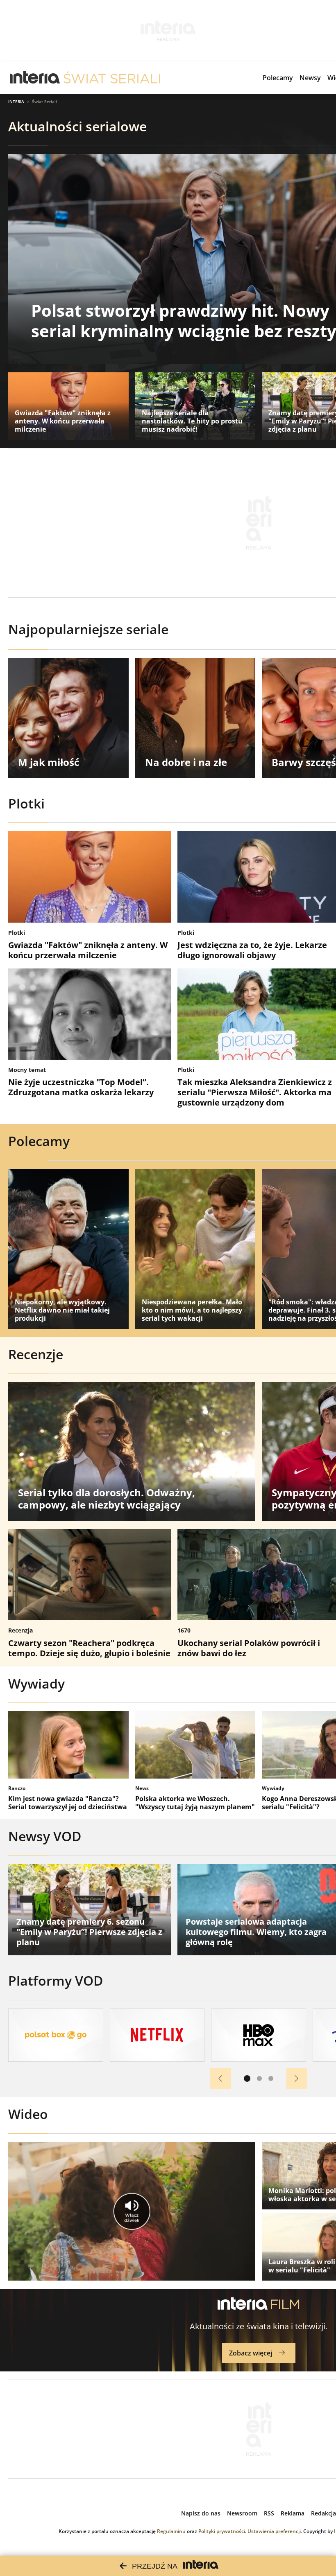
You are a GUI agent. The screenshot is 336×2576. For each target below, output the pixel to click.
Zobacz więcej (251, 2353)
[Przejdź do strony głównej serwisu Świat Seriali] (112, 78)
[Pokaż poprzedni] (220, 2078)
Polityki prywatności (222, 2531)
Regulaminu (171, 2531)
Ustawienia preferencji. (275, 2531)
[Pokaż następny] (297, 2078)
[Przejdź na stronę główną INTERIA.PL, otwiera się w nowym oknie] (35, 78)
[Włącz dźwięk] (132, 2211)
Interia (16, 101)
